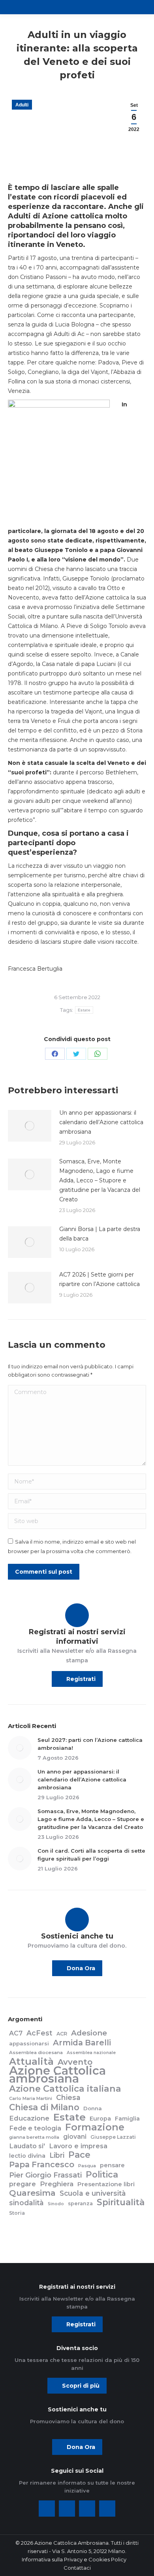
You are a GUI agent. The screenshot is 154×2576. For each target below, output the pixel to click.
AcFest (39, 2033)
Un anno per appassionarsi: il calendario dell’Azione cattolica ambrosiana (101, 1122)
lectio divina (27, 2156)
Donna (93, 2108)
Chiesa (68, 2098)
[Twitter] (67, 2509)
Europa (100, 2119)
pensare (112, 2165)
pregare (23, 2184)
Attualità (31, 2062)
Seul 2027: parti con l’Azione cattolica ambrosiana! (90, 1744)
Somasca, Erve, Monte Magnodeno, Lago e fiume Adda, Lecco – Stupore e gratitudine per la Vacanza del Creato (100, 1180)
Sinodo (56, 2204)
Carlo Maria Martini (31, 2098)
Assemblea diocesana (36, 2052)
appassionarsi (29, 2043)
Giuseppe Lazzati (113, 2137)
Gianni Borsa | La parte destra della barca (100, 1234)
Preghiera (57, 2184)
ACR (62, 2034)
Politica (102, 2174)
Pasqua (87, 2166)
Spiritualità (121, 2202)
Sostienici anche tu (77, 1936)
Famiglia (127, 2119)
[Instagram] (87, 2509)
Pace (79, 2155)
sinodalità (26, 2203)
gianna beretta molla (34, 2137)
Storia (17, 2213)
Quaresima (32, 2193)
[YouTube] (107, 2509)
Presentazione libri (106, 2184)
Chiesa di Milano (44, 2107)
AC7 (16, 2033)
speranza (80, 2203)
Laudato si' (27, 2146)
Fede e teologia (35, 2128)
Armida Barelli (82, 2043)
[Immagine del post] (30, 1126)
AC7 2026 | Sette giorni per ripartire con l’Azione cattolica (100, 1279)
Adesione (89, 2033)
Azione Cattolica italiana (65, 2088)
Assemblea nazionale (91, 2053)
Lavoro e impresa (78, 2146)
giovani (75, 2137)
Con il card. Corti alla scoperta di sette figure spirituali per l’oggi (91, 1855)
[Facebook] (47, 2509)
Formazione (95, 2127)
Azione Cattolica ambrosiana (57, 2075)
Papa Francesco (42, 2164)
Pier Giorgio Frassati (45, 2175)
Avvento (75, 2062)
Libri (57, 2155)
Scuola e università (93, 2193)
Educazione (29, 2118)
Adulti (22, 105)
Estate (84, 1010)
